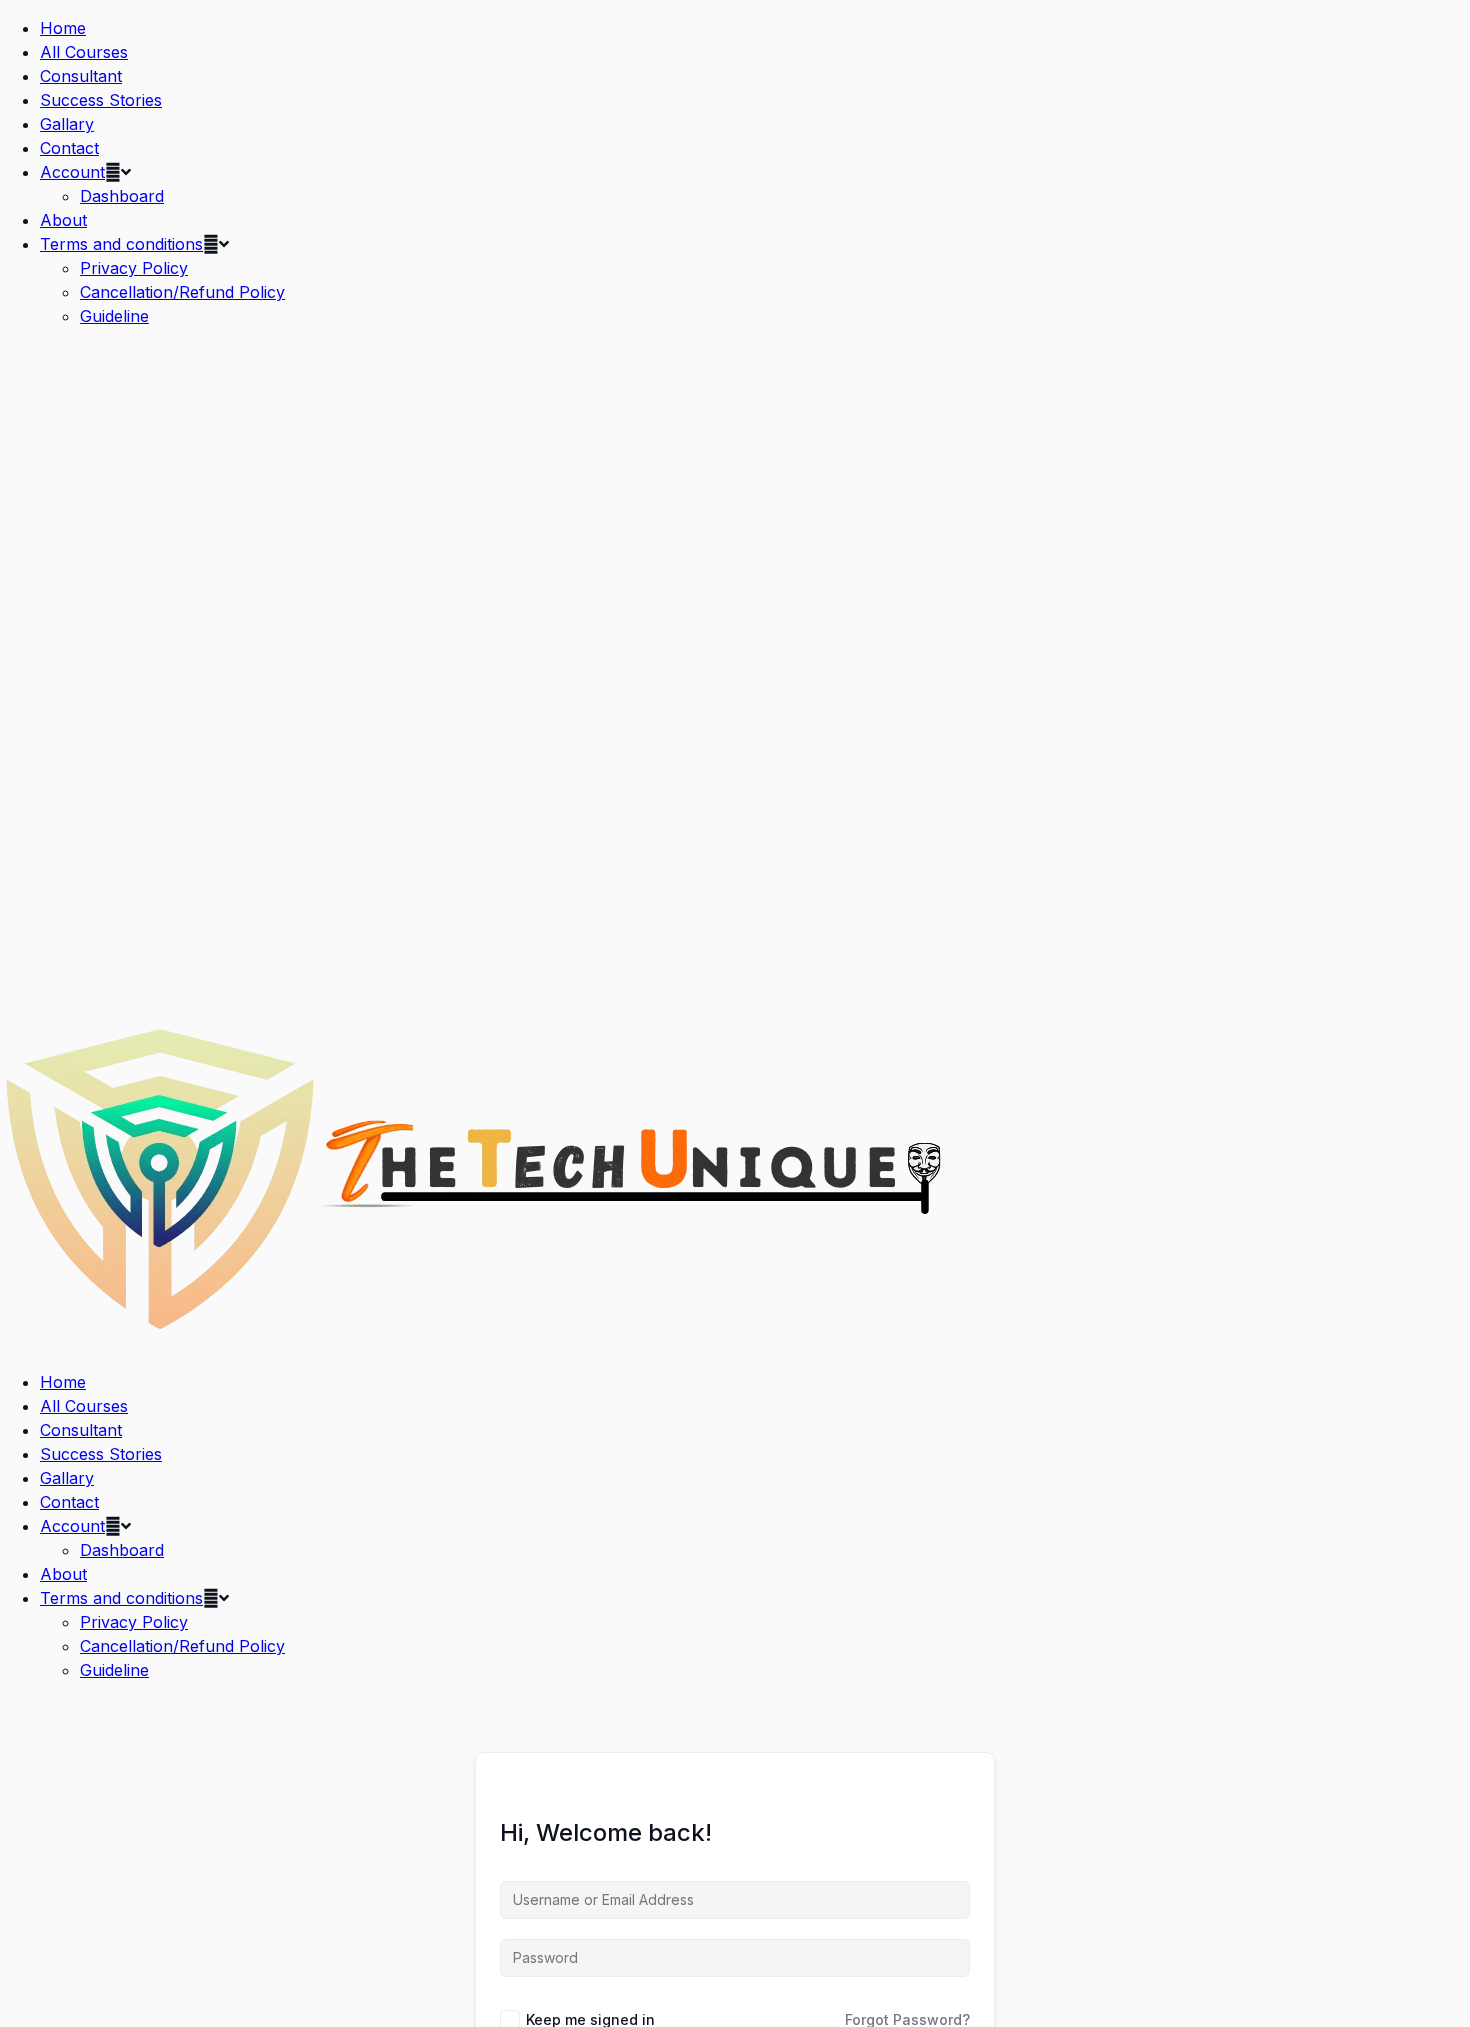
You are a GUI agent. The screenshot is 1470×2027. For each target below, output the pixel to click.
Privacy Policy (134, 268)
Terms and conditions (121, 244)
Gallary (67, 124)
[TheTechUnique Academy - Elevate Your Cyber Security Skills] (476, 1342)
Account (72, 172)
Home (63, 28)
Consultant (81, 76)
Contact (69, 148)
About (63, 220)
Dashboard (122, 196)
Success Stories (101, 100)
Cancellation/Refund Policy (182, 292)
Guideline (114, 316)
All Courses (84, 52)
